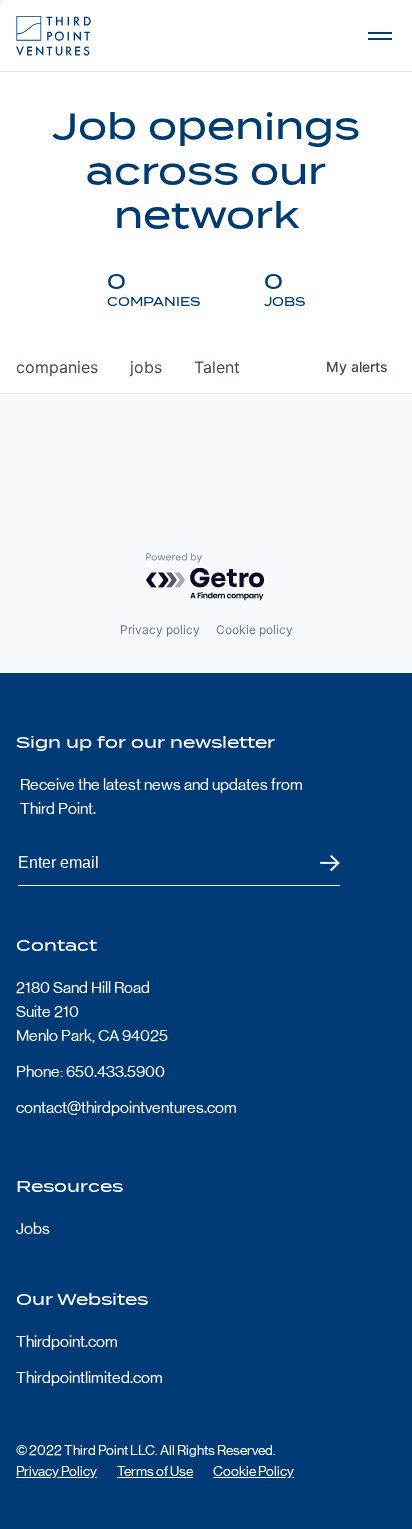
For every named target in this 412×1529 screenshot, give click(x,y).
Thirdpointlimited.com (89, 1377)
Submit (317, 863)
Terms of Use (155, 1471)
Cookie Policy (253, 1471)
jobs (146, 367)
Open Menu (380, 36)
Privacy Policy (56, 1471)
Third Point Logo (53, 36)
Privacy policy (160, 629)
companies (57, 367)
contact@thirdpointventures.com (126, 1107)
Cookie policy (254, 629)
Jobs (33, 1228)
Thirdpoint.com (67, 1341)
